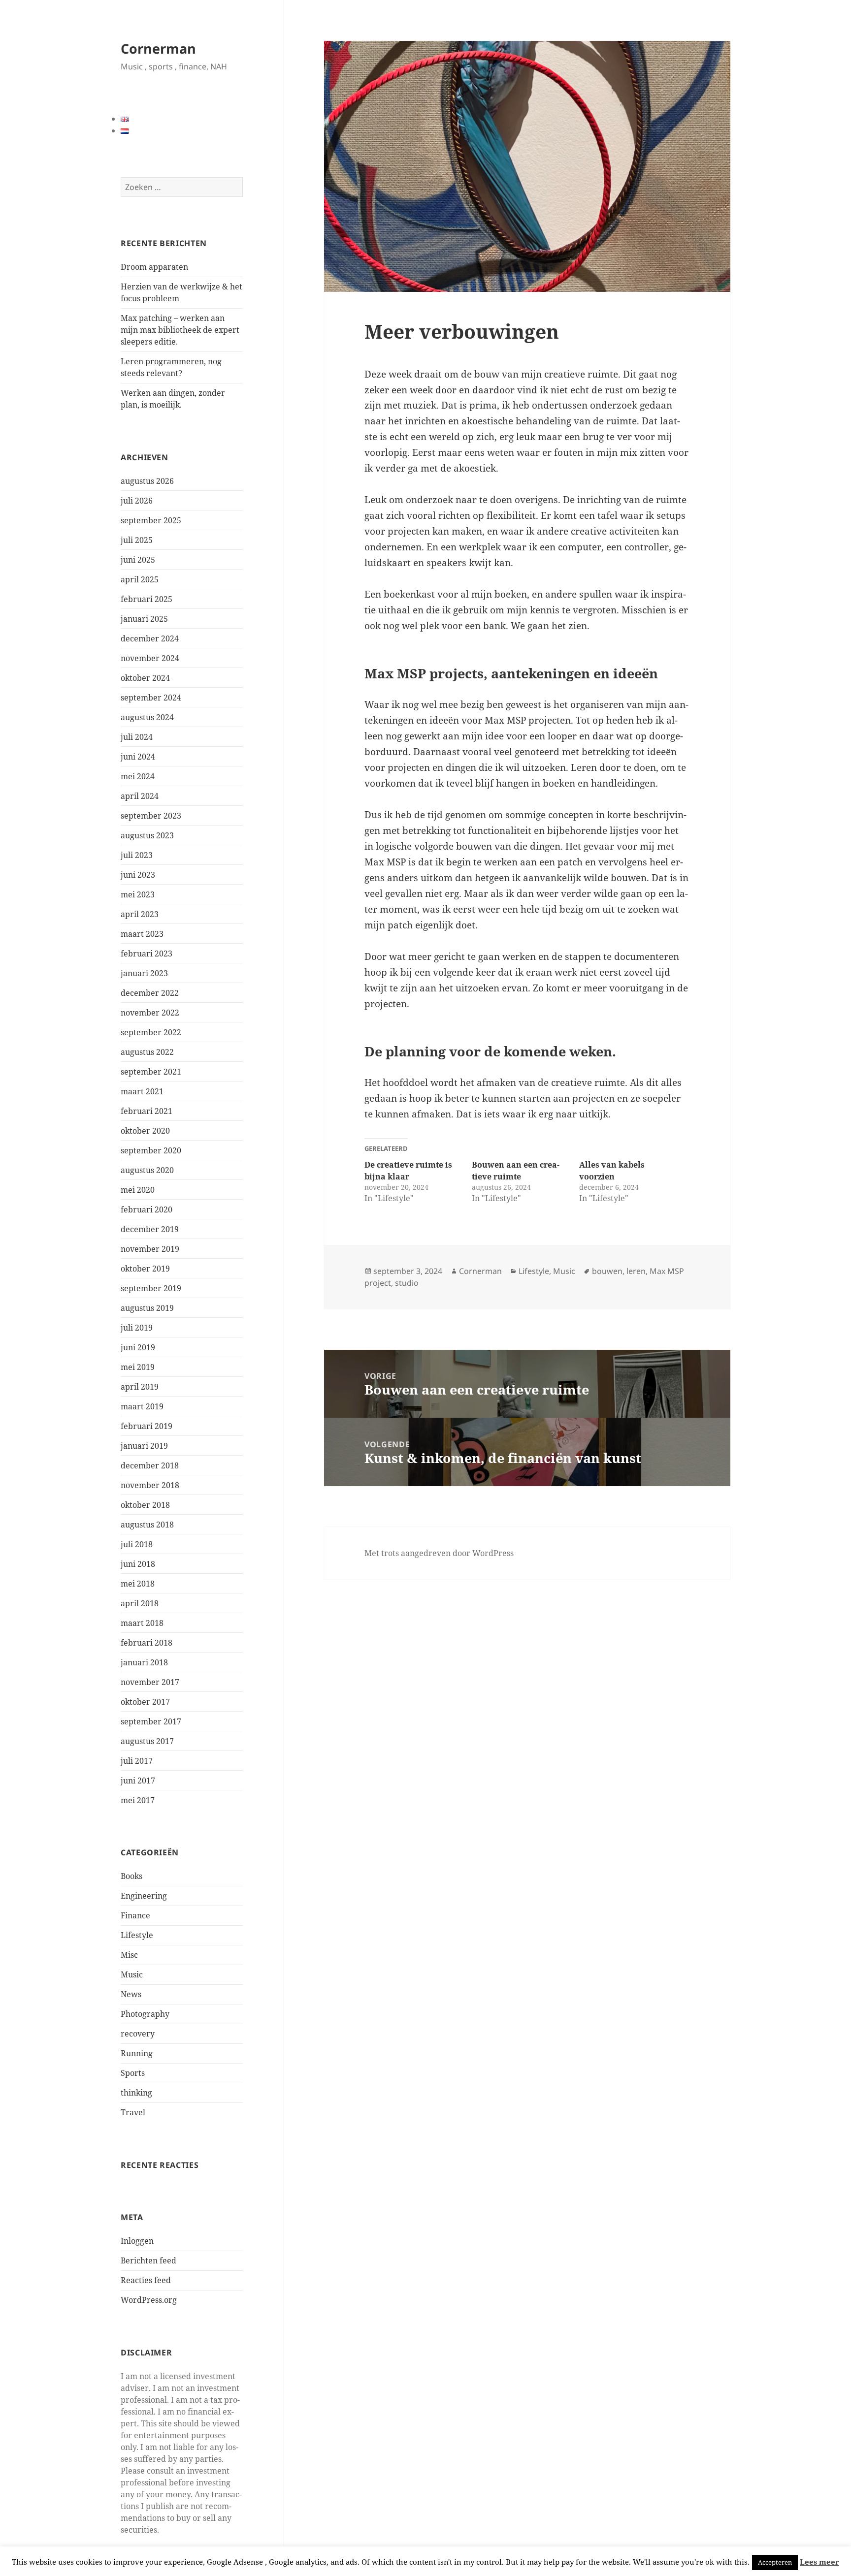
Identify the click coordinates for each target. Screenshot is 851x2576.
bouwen (607, 1271)
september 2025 (151, 520)
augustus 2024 (147, 717)
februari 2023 (147, 954)
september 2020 (151, 1150)
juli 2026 (137, 501)
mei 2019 (138, 1367)
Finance (135, 1915)
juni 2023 (138, 875)
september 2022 (151, 1032)
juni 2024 (138, 757)
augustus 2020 (147, 1170)
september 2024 (151, 698)
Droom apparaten (154, 267)
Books (131, 1876)
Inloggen (137, 2241)
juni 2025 (138, 560)
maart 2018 (142, 1623)
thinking (136, 2093)
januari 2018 (144, 1662)
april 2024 (140, 796)
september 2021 (151, 1072)
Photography (145, 2014)
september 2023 (151, 816)
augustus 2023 (147, 835)
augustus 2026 (147, 481)
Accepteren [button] (775, 2562)
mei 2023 (138, 894)
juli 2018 (137, 1544)
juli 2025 (137, 540)
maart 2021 (142, 1091)
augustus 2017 (147, 1741)
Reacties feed (146, 2280)
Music (132, 1974)
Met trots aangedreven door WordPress (439, 1553)
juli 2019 (137, 1328)
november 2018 (150, 1485)
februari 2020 (147, 1209)
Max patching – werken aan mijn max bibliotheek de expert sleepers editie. (180, 330)
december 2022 (150, 993)
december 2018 (150, 1465)
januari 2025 (144, 619)
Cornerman (158, 48)
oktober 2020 (145, 1131)
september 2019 (151, 1288)
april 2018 (140, 1603)
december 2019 (150, 1229)
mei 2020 (138, 1190)
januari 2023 (144, 973)
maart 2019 (142, 1406)
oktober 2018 (145, 1505)
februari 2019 (147, 1426)
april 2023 (140, 914)
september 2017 (151, 1721)
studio (407, 1283)
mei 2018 (138, 1584)
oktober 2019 (145, 1269)
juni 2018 (138, 1564)
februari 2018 (147, 1643)
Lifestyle (137, 1935)
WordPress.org (149, 2300)
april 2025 (140, 579)
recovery (138, 2034)
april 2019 (140, 1387)
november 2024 (150, 658)
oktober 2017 (145, 1702)
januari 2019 (144, 1446)
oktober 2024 (145, 678)
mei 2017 (138, 1800)
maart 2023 (142, 934)
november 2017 (150, 1682)
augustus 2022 (147, 1052)
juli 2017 (137, 1761)
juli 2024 (137, 737)
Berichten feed (148, 2260)
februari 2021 (147, 1111)
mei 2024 (138, 776)
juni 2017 (138, 1781)
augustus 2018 (147, 1525)
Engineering (144, 1896)
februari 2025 (147, 599)
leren (636, 1271)
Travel (133, 2112)
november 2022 (150, 1013)
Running (137, 2053)
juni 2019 (138, 1347)
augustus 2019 (147, 1308)
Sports (133, 2073)
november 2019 (150, 1249)
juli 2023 (137, 855)
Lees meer (819, 2562)
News (131, 1994)
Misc (129, 1955)
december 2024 (150, 638)
